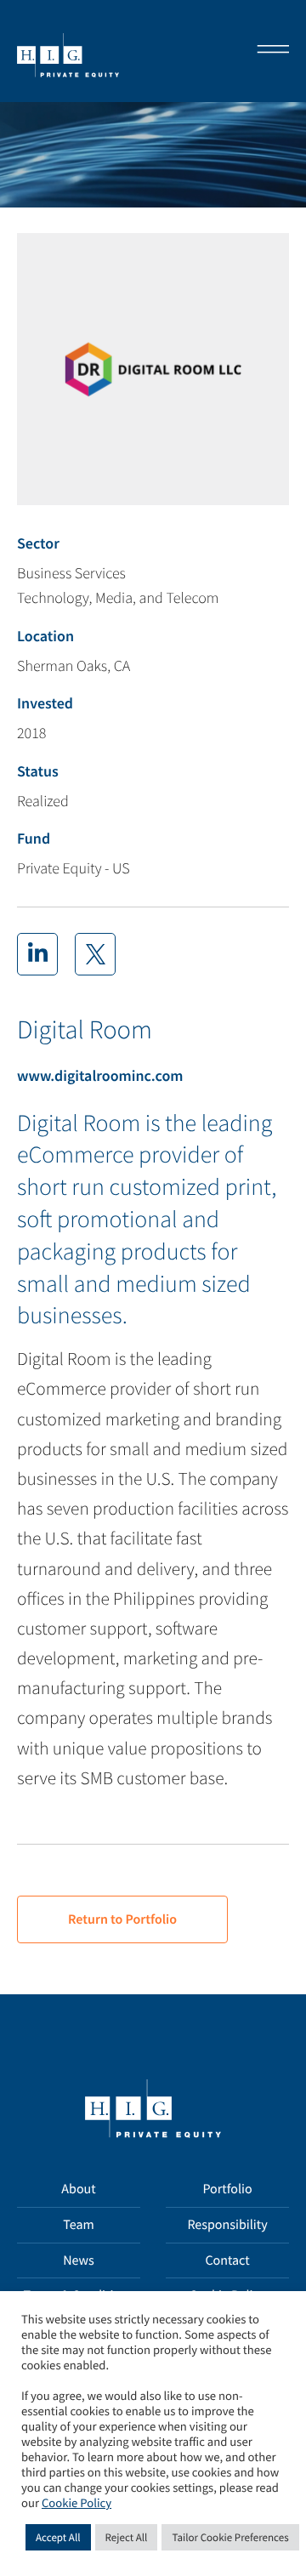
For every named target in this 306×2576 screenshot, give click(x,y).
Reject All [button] (127, 2537)
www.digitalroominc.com (100, 1075)
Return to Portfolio (122, 1919)
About (78, 2189)
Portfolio (227, 2189)
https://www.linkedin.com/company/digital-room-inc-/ (37, 954)
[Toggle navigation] (268, 51)
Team (79, 2225)
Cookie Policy (76, 2504)
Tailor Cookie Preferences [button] (230, 2537)
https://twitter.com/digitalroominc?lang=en (95, 954)
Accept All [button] (58, 2537)
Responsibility (227, 2225)
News (79, 2260)
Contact (227, 2260)
